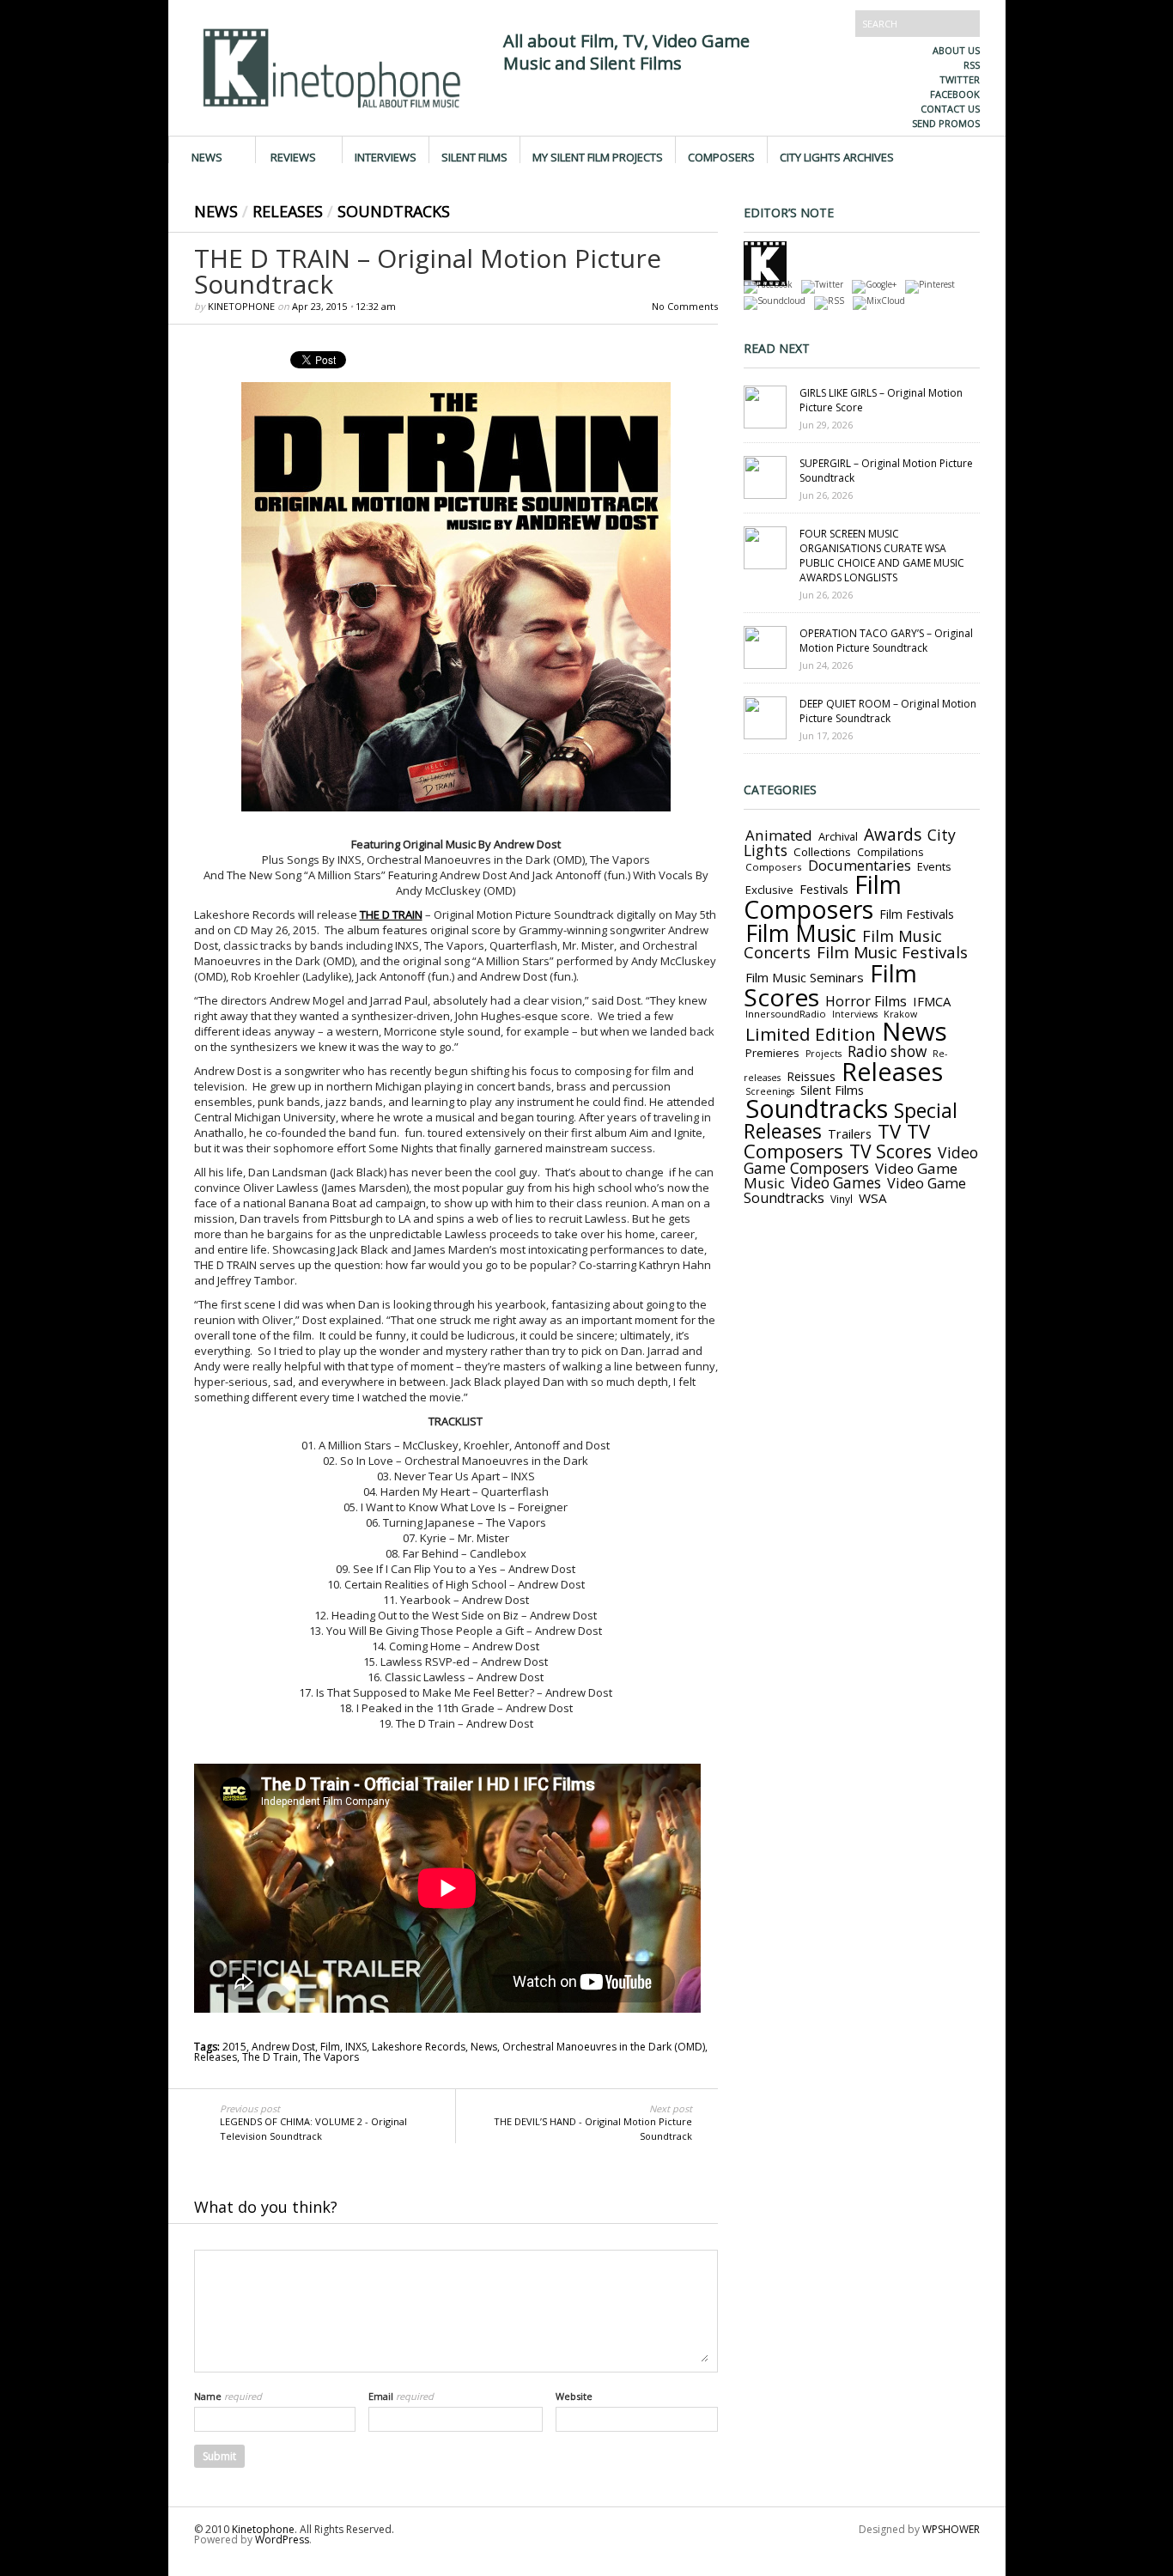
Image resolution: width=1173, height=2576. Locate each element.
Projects (824, 1054)
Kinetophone (241, 306)
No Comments (685, 306)
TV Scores (890, 1151)
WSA (873, 1198)
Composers (721, 156)
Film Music (801, 933)
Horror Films (866, 1001)
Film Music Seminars (805, 977)
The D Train (270, 2057)
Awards (893, 835)
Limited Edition (811, 1034)
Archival (838, 836)
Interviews (386, 156)
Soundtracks (394, 211)
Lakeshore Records (419, 2047)
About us (956, 50)
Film (330, 2047)
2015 (234, 2047)
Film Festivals (917, 914)
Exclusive (769, 890)
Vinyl (842, 1199)
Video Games (836, 1183)
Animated (779, 835)
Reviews (293, 156)
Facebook (955, 94)
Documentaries (860, 865)
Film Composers (823, 896)
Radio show (887, 1051)
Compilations (890, 852)
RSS (972, 65)
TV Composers (837, 1141)
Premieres (772, 1053)
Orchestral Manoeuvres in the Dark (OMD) (604, 2047)
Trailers (850, 1133)
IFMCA (932, 1001)
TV (889, 1131)
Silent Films (474, 156)
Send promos (946, 123)
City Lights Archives (837, 156)
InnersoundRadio (786, 1014)
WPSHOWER (951, 2529)
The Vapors (331, 2057)
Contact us (950, 109)
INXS (356, 2047)
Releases (288, 211)
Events (934, 866)
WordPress (282, 2540)
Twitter (960, 79)
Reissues (811, 1076)
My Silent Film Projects (598, 156)
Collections (822, 852)
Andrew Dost (283, 2047)
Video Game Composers (861, 1160)
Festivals (824, 889)
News (207, 156)
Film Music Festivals (892, 952)
